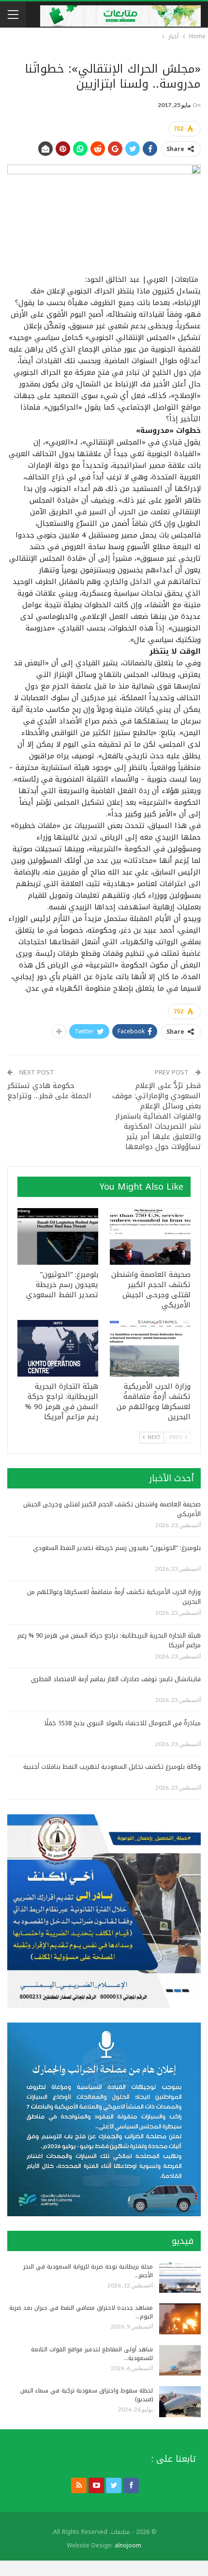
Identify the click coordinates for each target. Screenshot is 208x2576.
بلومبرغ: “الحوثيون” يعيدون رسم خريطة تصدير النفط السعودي (117, 1548)
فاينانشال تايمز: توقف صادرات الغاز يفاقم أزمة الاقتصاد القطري (116, 1679)
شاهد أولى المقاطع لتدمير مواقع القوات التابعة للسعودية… (92, 2354)
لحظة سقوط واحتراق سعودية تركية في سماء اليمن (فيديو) (87, 2395)
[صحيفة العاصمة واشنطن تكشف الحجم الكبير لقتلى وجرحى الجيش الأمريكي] (150, 1236)
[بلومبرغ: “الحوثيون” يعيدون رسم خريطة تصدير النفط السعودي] (58, 1236)
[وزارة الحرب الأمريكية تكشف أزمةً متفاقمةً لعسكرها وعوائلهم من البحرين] (150, 1348)
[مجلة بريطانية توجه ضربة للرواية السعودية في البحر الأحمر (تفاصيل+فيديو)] (180, 2278)
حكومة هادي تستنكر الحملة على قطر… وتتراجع (49, 1091)
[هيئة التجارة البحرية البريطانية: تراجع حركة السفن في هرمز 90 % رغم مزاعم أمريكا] (58, 1348)
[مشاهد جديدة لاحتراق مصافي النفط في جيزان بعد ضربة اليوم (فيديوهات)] (180, 2319)
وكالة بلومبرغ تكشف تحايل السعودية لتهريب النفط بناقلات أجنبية (112, 1767)
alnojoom (128, 2545)
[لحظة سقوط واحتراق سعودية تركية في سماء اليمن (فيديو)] (180, 2402)
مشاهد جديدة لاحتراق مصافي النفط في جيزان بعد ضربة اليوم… (81, 2312)
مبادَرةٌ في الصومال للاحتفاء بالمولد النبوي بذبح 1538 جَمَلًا (122, 1723)
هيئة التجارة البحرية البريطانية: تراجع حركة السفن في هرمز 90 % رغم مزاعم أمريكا (109, 1640)
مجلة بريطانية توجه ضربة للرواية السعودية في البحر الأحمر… (88, 2271)
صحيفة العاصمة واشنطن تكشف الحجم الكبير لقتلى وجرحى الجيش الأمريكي (112, 1509)
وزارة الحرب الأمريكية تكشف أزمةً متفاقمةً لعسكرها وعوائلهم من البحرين (114, 1597)
